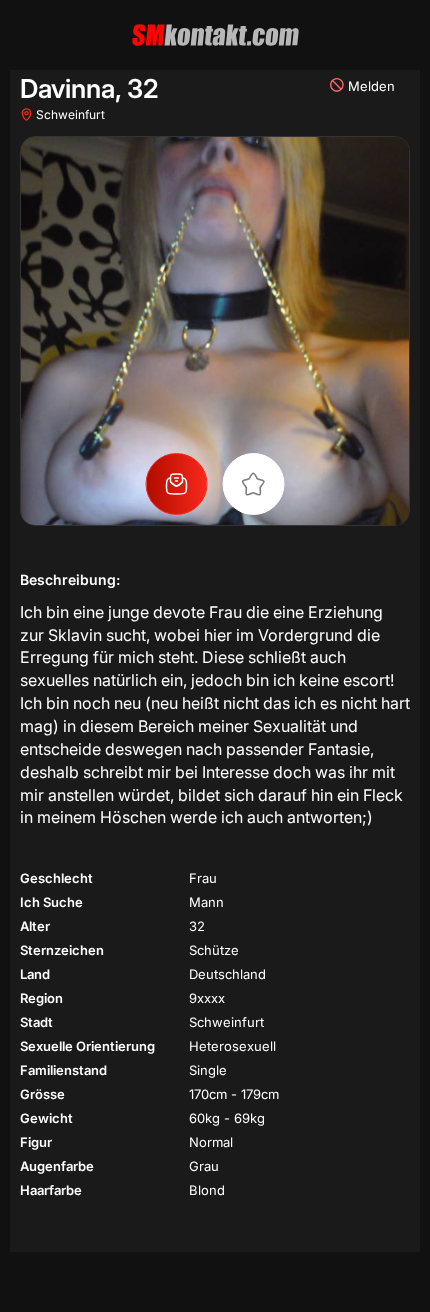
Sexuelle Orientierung (87, 1046)
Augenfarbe (57, 1166)
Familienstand (63, 1070)
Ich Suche (51, 902)
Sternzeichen (62, 950)
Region (41, 998)
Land (35, 974)
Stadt (36, 1022)
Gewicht (46, 1118)
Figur (36, 1142)
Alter (35, 926)
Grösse (42, 1094)
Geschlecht (56, 878)
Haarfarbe (51, 1190)
